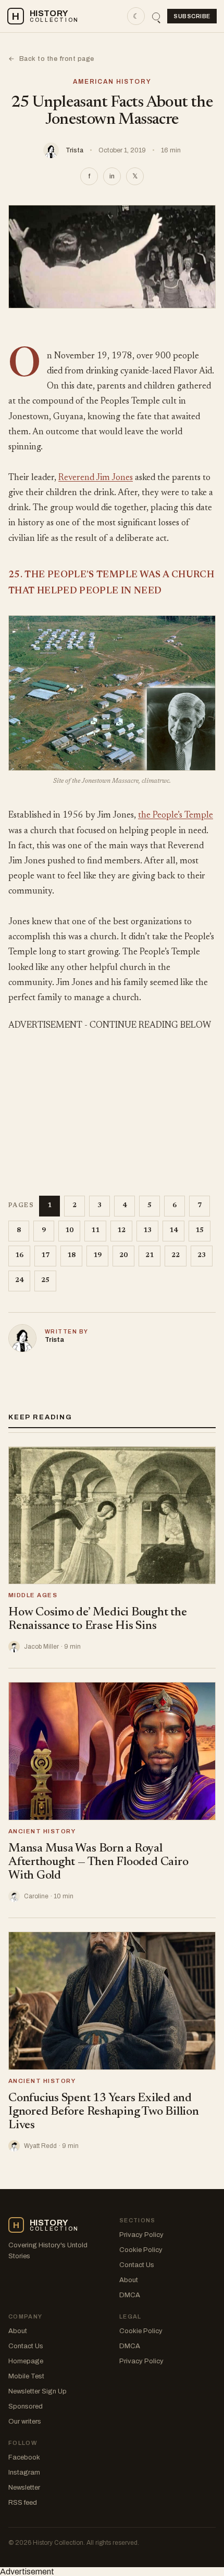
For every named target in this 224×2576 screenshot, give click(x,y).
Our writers (25, 2422)
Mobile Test (26, 2376)
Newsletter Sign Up (38, 2391)
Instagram (24, 2473)
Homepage (26, 2361)
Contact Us (137, 2265)
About (129, 2280)
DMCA (130, 2295)
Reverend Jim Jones (96, 478)
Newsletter (24, 2488)
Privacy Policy (141, 2235)
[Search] (156, 16)
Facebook (24, 2457)
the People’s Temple (176, 816)
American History (112, 82)
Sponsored (26, 2406)
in (112, 176)
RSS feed (23, 2503)
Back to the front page (51, 59)
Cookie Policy (141, 2250)
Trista (74, 150)
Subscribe (192, 16)
